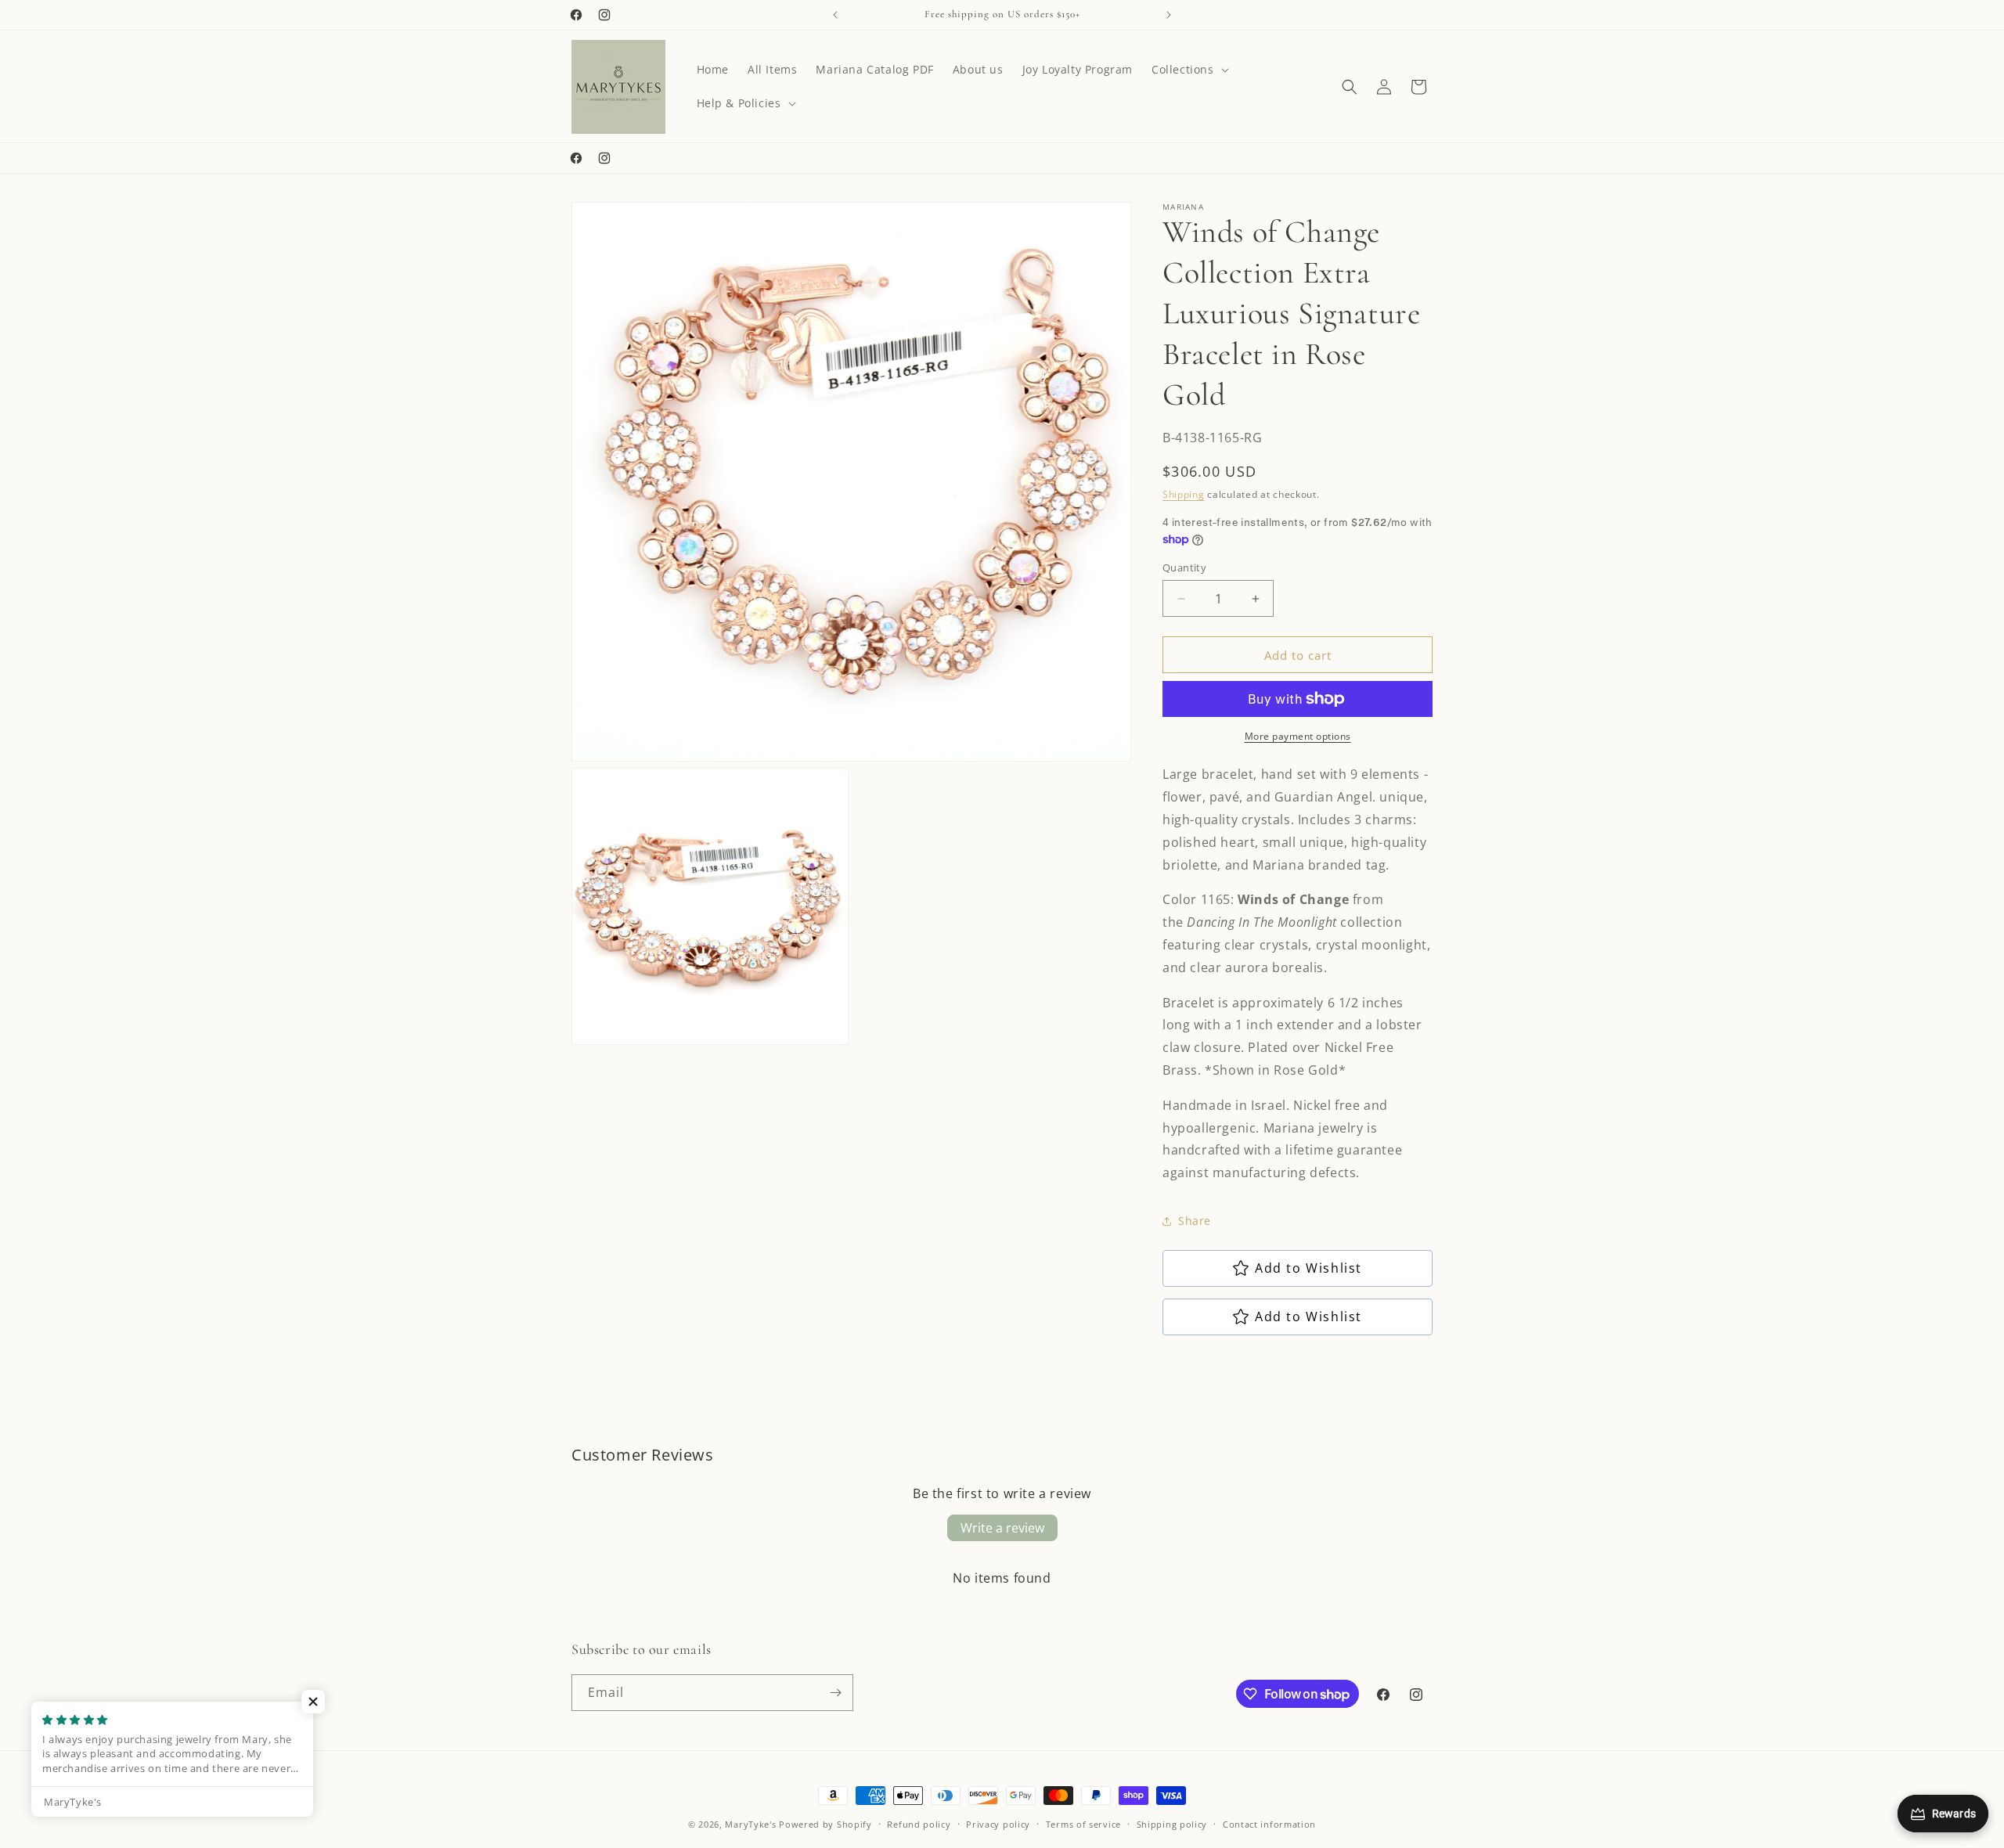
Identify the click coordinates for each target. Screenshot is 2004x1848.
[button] (1189, 70)
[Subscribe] (835, 1693)
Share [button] (1195, 1221)
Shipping (1184, 494)
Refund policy (919, 1824)
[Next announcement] (1169, 15)
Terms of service (1083, 1824)
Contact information (1269, 1824)
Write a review (1002, 1528)
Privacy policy (998, 1824)
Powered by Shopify (825, 1824)
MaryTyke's (750, 1824)
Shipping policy (1172, 1824)
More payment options (1298, 736)
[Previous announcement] (835, 15)
